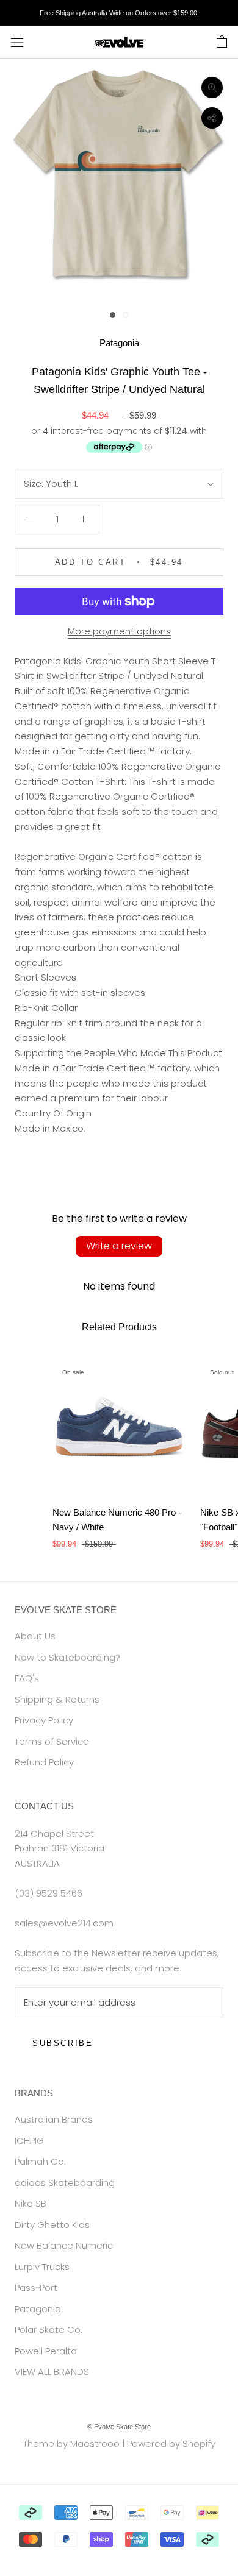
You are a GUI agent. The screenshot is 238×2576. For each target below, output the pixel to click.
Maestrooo (95, 2443)
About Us (35, 1636)
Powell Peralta (46, 2351)
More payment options (119, 631)
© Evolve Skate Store (119, 2427)
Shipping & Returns (57, 1699)
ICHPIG (29, 2141)
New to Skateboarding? (67, 1657)
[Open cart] (222, 42)
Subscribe (63, 2043)
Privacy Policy (44, 1720)
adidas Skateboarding (65, 2183)
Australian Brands (54, 2119)
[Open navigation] (17, 42)
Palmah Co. (40, 2161)
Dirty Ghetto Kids (52, 2225)
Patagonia (119, 343)
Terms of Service (52, 1741)
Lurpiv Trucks (42, 2267)
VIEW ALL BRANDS (52, 2372)
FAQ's (27, 1678)
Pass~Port (36, 2287)
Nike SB (31, 2203)
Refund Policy (44, 1762)
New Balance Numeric (64, 2245)
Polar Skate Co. (49, 2329)
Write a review (119, 1246)
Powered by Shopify (171, 2443)
